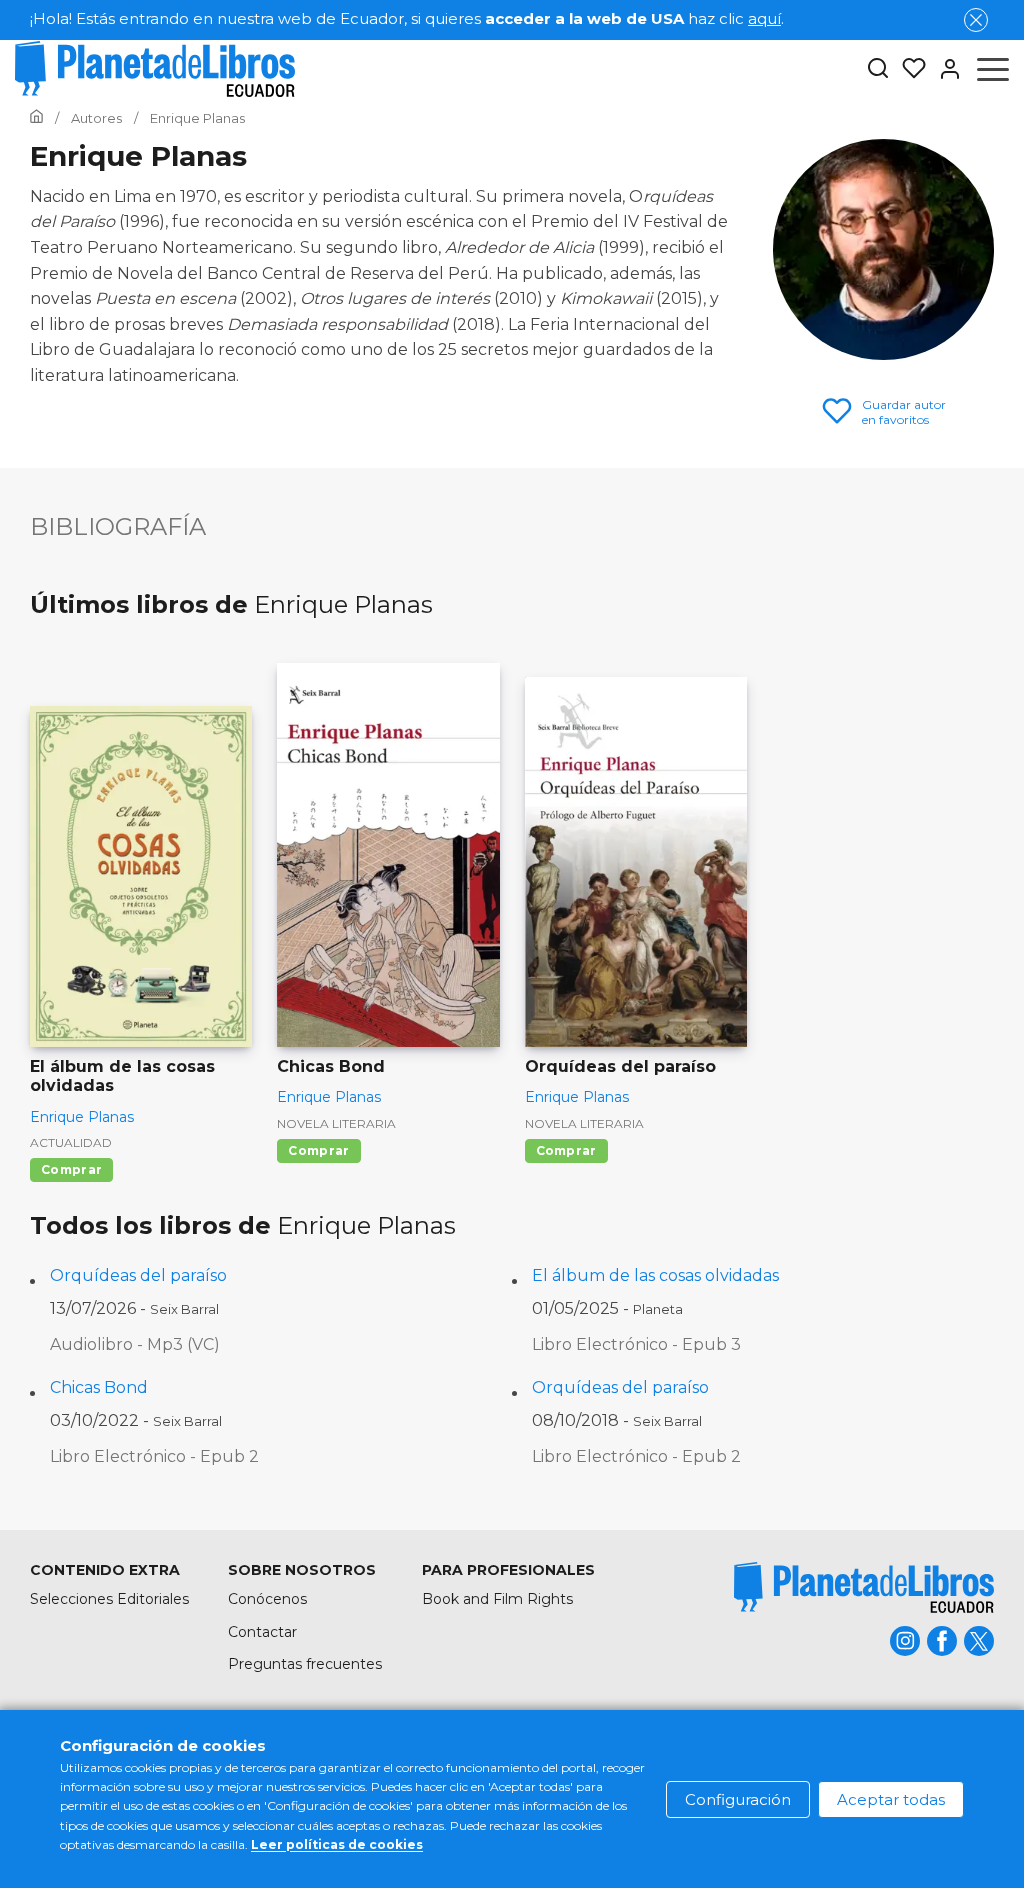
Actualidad (71, 1142)
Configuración (738, 1799)
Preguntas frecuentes (305, 1664)
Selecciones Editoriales (109, 1599)
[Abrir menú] (993, 69)
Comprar (71, 1169)
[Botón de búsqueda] (878, 69)
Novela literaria (336, 1123)
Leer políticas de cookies (337, 1844)
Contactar (262, 1632)
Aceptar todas (891, 1799)
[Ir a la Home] (36, 118)
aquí (764, 18)
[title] (864, 1587)
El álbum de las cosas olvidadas (655, 1275)
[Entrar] (944, 69)
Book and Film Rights (497, 1599)
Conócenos (267, 1599)
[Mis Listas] (908, 69)
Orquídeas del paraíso (138, 1275)
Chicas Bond (99, 1387)
